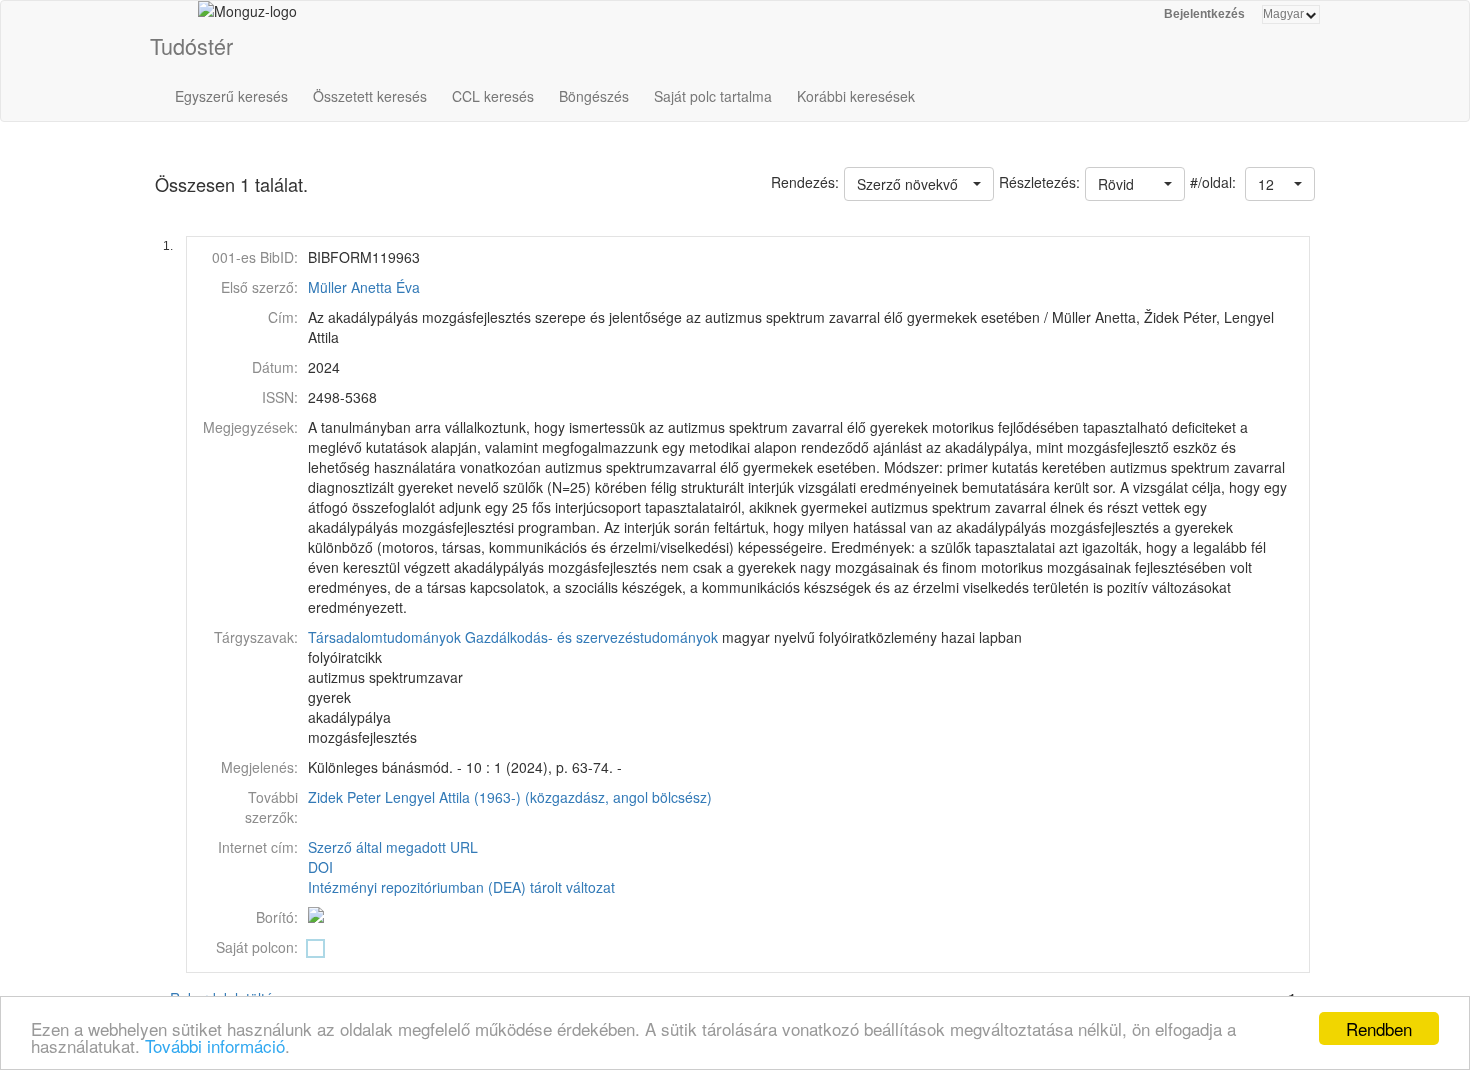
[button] (1280, 184)
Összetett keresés (370, 96)
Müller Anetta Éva (364, 287)
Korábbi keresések (856, 96)
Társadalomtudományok (384, 637)
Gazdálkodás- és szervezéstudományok (591, 637)
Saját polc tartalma (713, 96)
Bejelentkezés (1204, 14)
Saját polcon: (257, 947)
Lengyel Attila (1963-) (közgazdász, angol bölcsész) (548, 797)
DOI (320, 867)
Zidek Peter (344, 797)
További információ (215, 1045)
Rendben (1379, 1028)
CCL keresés (493, 96)
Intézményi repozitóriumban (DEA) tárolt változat (461, 887)
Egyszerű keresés (231, 96)
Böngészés (594, 96)
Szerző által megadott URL (393, 847)
